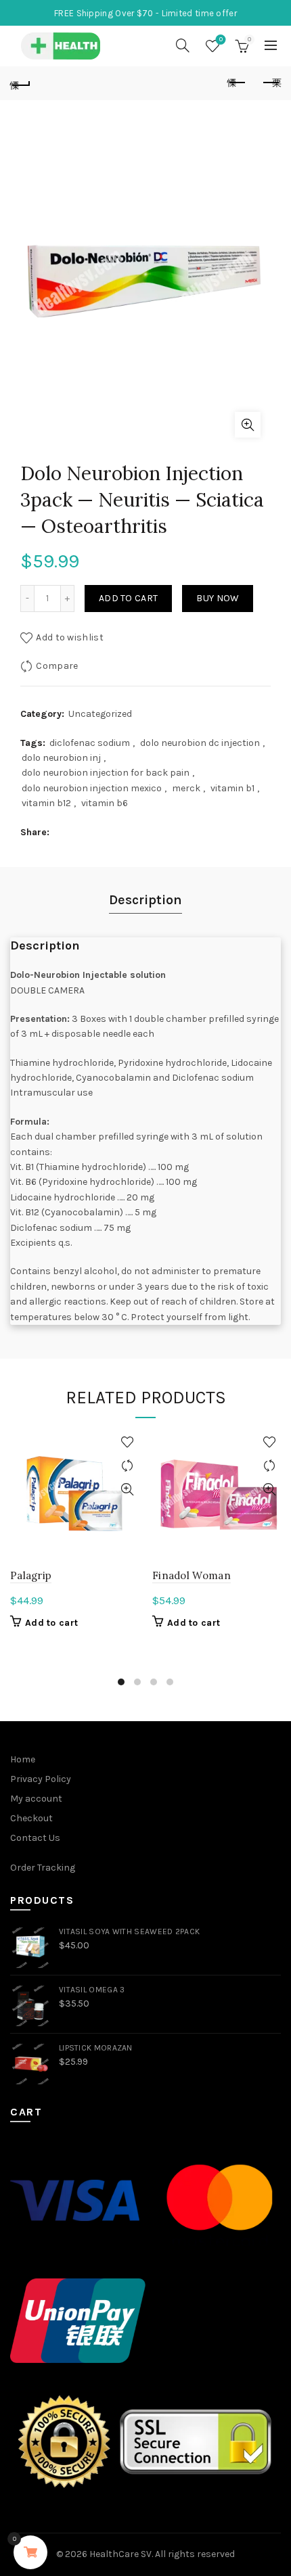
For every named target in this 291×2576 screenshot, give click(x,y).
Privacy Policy (41, 1779)
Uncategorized (100, 714)
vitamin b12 (46, 803)
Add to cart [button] (51, 1623)
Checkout (31, 1818)
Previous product (237, 83)
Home (23, 1759)
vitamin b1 (232, 788)
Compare (57, 666)
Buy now (218, 598)
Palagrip (31, 1575)
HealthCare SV (120, 2554)
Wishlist (221, 40)
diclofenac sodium (90, 743)
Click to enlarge (248, 425)
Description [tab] (145, 900)
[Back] (20, 83)
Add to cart (128, 598)
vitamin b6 (105, 803)
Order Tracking (43, 1868)
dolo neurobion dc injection (200, 743)
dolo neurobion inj (61, 758)
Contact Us (35, 1838)
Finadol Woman (192, 1575)
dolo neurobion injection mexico (92, 788)
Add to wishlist (70, 637)
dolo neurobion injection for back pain (106, 773)
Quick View (127, 1490)
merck (186, 788)
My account (36, 1799)
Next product (271, 83)
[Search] (183, 45)
